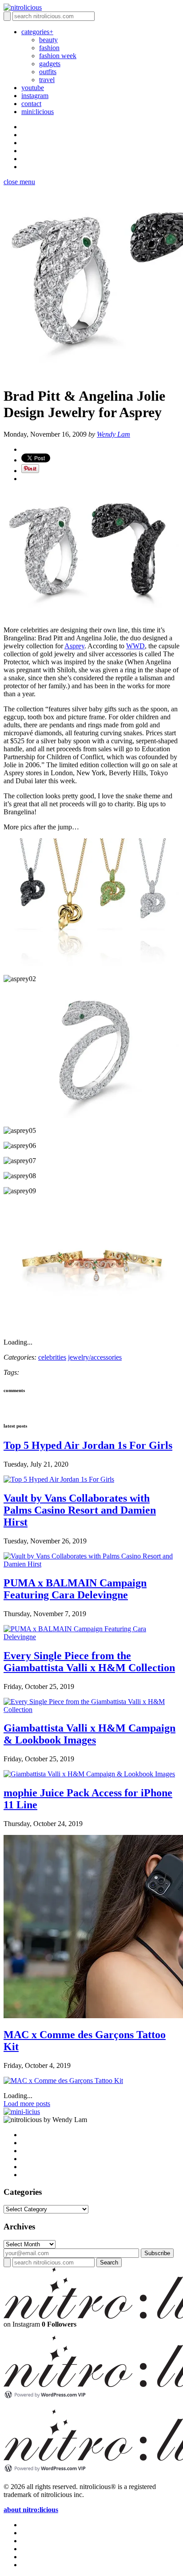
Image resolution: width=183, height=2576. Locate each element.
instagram (35, 96)
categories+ (37, 32)
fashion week (58, 56)
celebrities (52, 1357)
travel (47, 80)
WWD (135, 646)
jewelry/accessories (95, 1357)
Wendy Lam (113, 434)
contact (31, 104)
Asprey (74, 646)
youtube (33, 88)
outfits (48, 72)
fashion (49, 48)
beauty (48, 40)
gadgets (50, 64)
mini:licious (38, 112)
